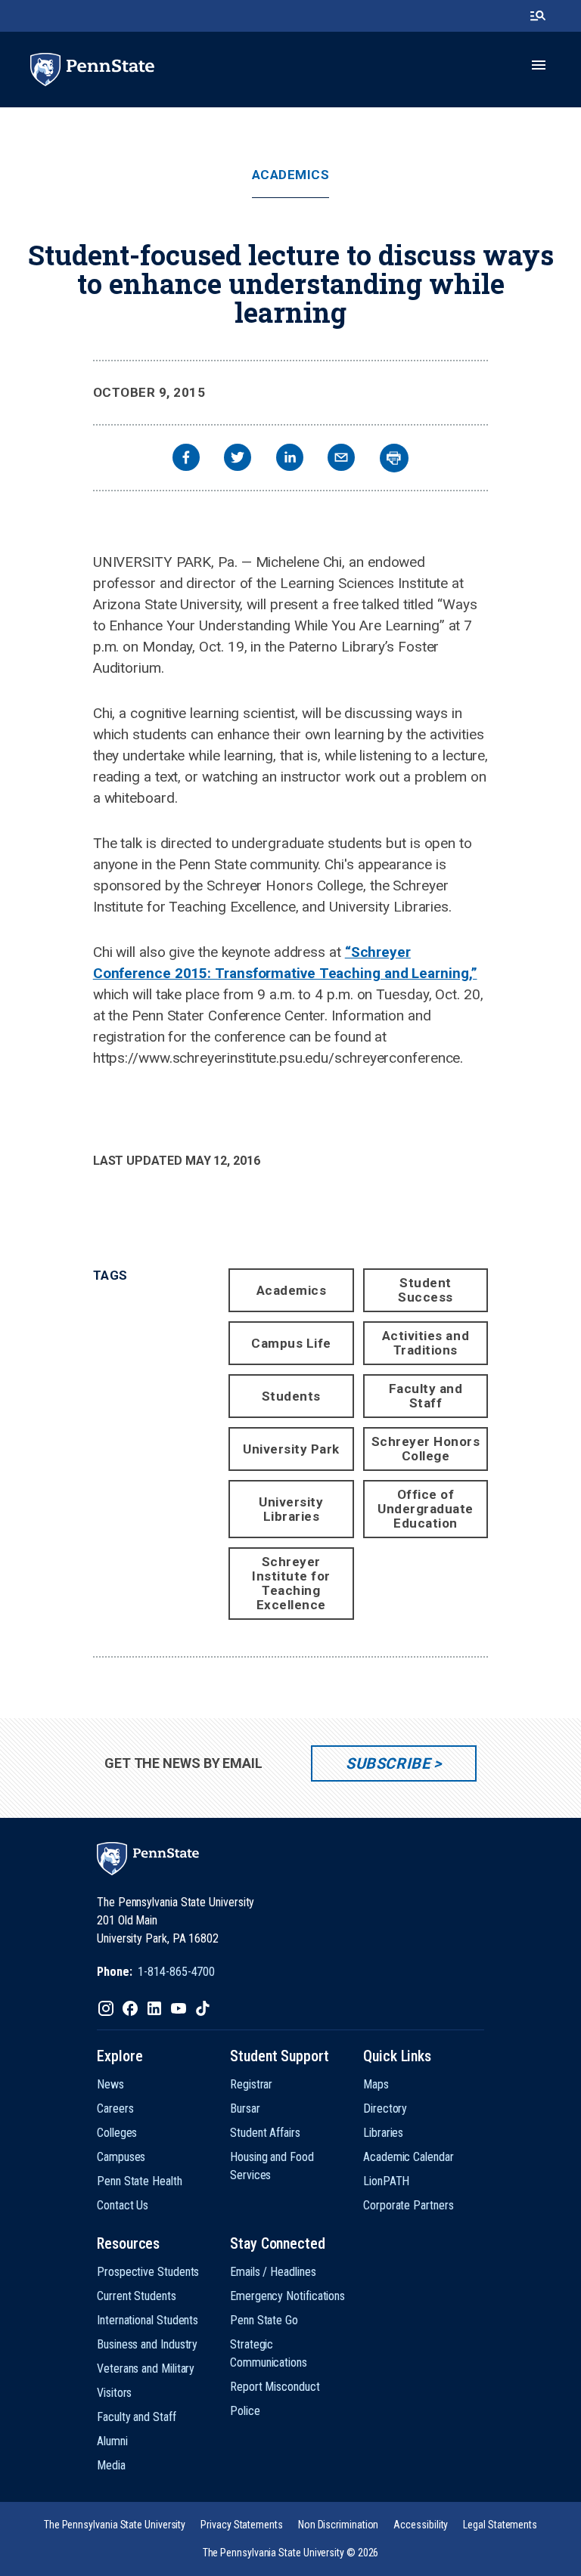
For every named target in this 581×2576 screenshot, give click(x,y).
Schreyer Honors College (426, 1449)
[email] (341, 459)
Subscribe (388, 1763)
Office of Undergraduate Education (426, 1509)
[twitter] (238, 459)
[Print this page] (394, 458)
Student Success (426, 1290)
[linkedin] (290, 459)
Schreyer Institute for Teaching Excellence (291, 1583)
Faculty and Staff (426, 1396)
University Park (291, 1449)
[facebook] (186, 459)
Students (291, 1396)
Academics (291, 175)
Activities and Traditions (426, 1343)
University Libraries (291, 1509)
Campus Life (291, 1343)
